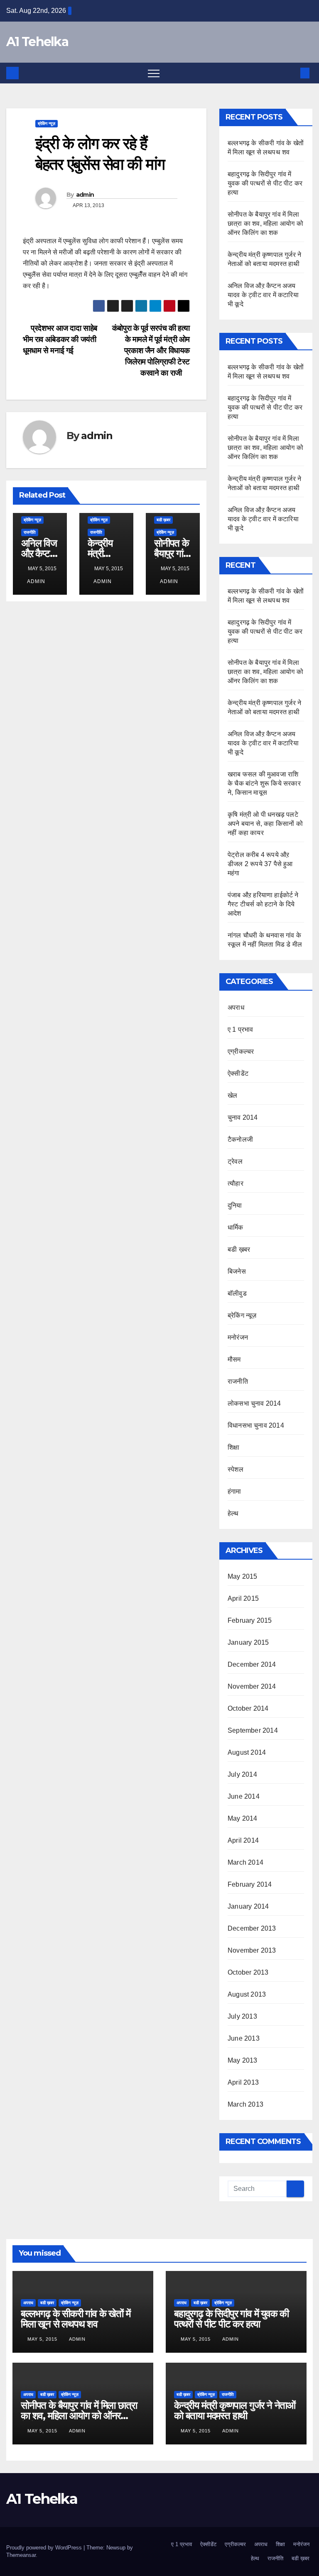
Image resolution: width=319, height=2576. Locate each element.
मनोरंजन (238, 1337)
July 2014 (242, 1774)
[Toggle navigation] (154, 73)
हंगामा (234, 1491)
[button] (291, 73)
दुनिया (235, 1205)
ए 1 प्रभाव (240, 1029)
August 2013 (247, 1994)
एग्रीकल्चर (241, 1051)
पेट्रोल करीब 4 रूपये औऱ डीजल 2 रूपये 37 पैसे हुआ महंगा (260, 864)
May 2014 (243, 1818)
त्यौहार (236, 1183)
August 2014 (247, 1752)
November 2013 (252, 1950)
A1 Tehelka (37, 42)
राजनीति (30, 532)
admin (85, 195)
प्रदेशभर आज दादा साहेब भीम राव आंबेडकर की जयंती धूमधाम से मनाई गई (60, 339)
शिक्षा (233, 1447)
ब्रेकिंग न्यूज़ (47, 123)
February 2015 (250, 1620)
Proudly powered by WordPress (45, 2548)
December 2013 (252, 1928)
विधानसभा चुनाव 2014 (256, 1425)
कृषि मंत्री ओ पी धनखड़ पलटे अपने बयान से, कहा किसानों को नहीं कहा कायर (265, 824)
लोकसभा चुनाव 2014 (254, 1403)
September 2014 (253, 1730)
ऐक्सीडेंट (238, 1073)
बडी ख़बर (163, 520)
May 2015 (243, 1576)
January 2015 (248, 1642)
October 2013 (248, 1972)
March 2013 (245, 2104)
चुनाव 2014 (243, 1117)
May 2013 (243, 2060)
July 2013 (242, 2016)
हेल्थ (233, 1513)
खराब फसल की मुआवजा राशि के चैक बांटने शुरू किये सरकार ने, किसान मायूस (264, 783)
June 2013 (244, 2038)
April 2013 (243, 2082)
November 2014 (252, 1686)
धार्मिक (236, 1227)
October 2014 (248, 1708)
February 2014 (250, 1884)
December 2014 (252, 1664)
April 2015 (243, 1598)
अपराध (236, 1007)
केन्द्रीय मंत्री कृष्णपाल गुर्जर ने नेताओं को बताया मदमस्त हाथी (235, 2410)
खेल (232, 1095)
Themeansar (21, 2555)
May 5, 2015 (43, 2339)
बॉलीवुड (237, 1293)
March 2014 (245, 1862)
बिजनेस (237, 1271)
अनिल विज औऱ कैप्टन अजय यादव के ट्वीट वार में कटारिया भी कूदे (263, 295)
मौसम (234, 1359)
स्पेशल (236, 1469)
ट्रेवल (235, 1161)
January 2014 (248, 1906)
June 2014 (244, 1796)
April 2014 (243, 1840)
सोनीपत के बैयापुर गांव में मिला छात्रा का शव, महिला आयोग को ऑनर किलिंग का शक (265, 223)
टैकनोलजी (240, 1139)
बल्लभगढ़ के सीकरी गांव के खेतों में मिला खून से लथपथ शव (76, 2319)
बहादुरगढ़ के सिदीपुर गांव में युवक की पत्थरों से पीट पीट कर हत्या (265, 183)
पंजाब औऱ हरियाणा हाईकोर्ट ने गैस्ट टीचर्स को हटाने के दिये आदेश (263, 904)
